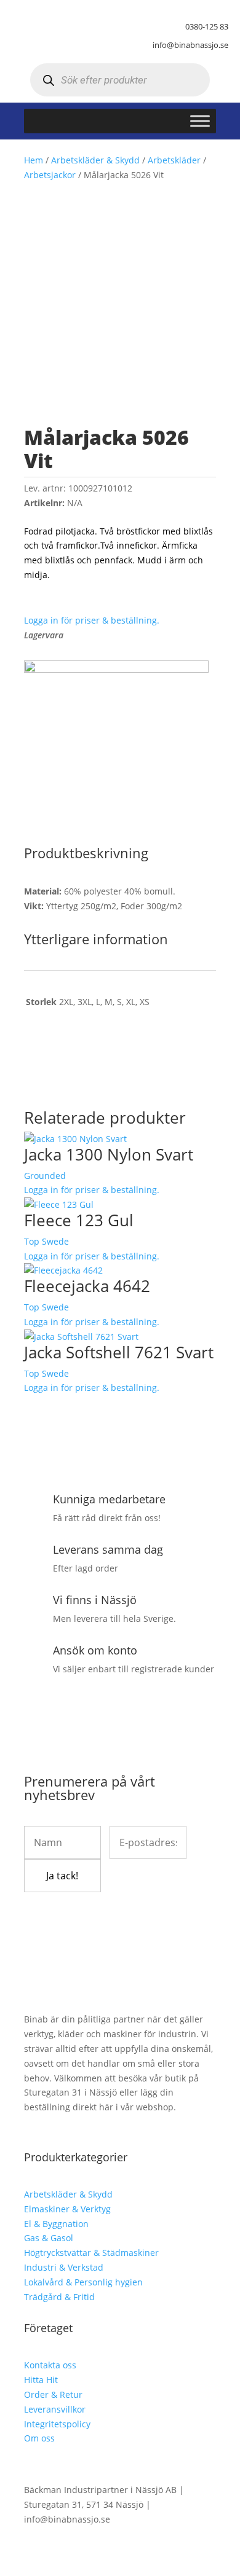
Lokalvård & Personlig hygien (83, 2282)
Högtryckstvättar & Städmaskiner (91, 2253)
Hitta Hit (41, 2380)
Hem (34, 160)
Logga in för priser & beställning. (92, 620)
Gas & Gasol (49, 2238)
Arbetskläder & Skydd (95, 160)
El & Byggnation (56, 2224)
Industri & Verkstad (64, 2267)
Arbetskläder (174, 160)
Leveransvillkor (55, 2409)
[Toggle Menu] (200, 121)
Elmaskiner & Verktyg (67, 2209)
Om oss (39, 2438)
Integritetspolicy (57, 2424)
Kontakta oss (50, 2365)
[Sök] (48, 80)
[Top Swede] (116, 669)
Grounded (45, 1176)
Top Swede (46, 1241)
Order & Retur (53, 2394)
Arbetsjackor (50, 175)
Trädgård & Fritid (59, 2297)
